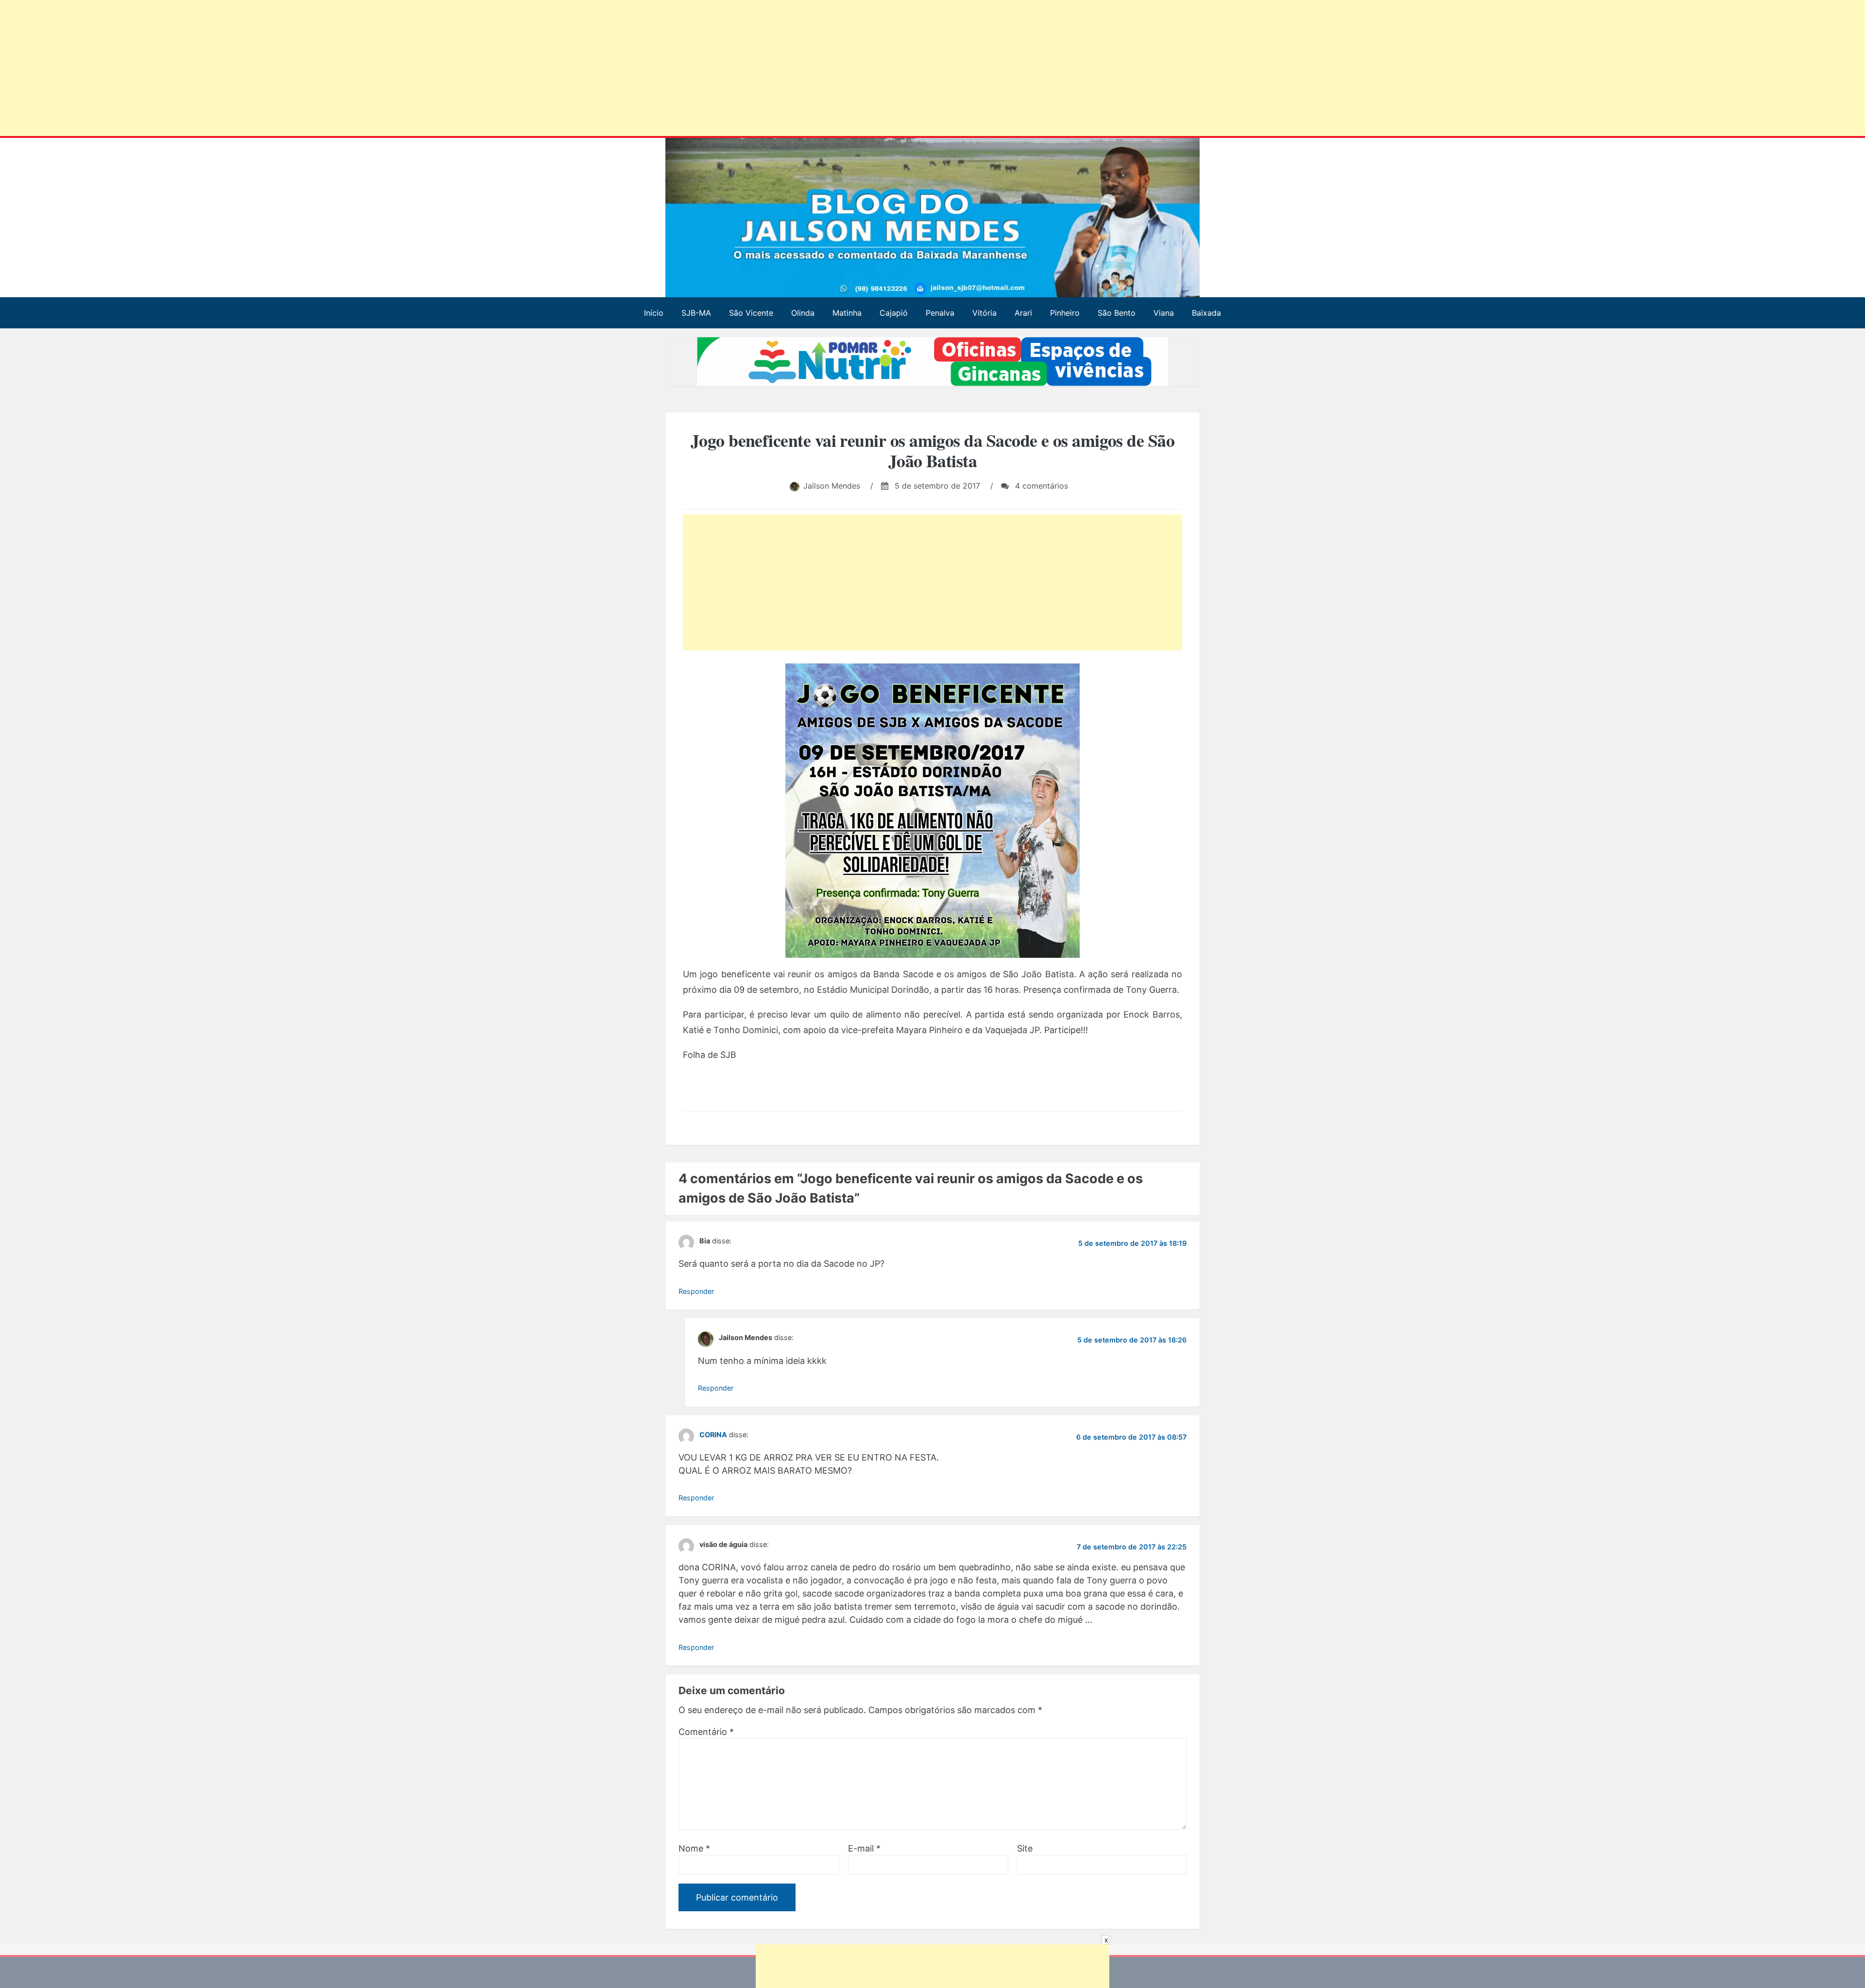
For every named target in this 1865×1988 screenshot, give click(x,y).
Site (1025, 1848)
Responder (696, 1291)
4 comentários (1040, 486)
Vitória (984, 313)
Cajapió (894, 313)
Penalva (940, 313)
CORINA (713, 1434)
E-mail (864, 1848)
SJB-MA (696, 313)
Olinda (803, 313)
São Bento (1117, 313)
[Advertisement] (296, 70)
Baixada (1206, 313)
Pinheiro (1065, 313)
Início (654, 313)
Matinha (847, 313)
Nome (694, 1848)
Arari (1023, 313)
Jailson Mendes (832, 486)
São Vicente (751, 313)
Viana (1164, 313)
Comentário (706, 1732)
